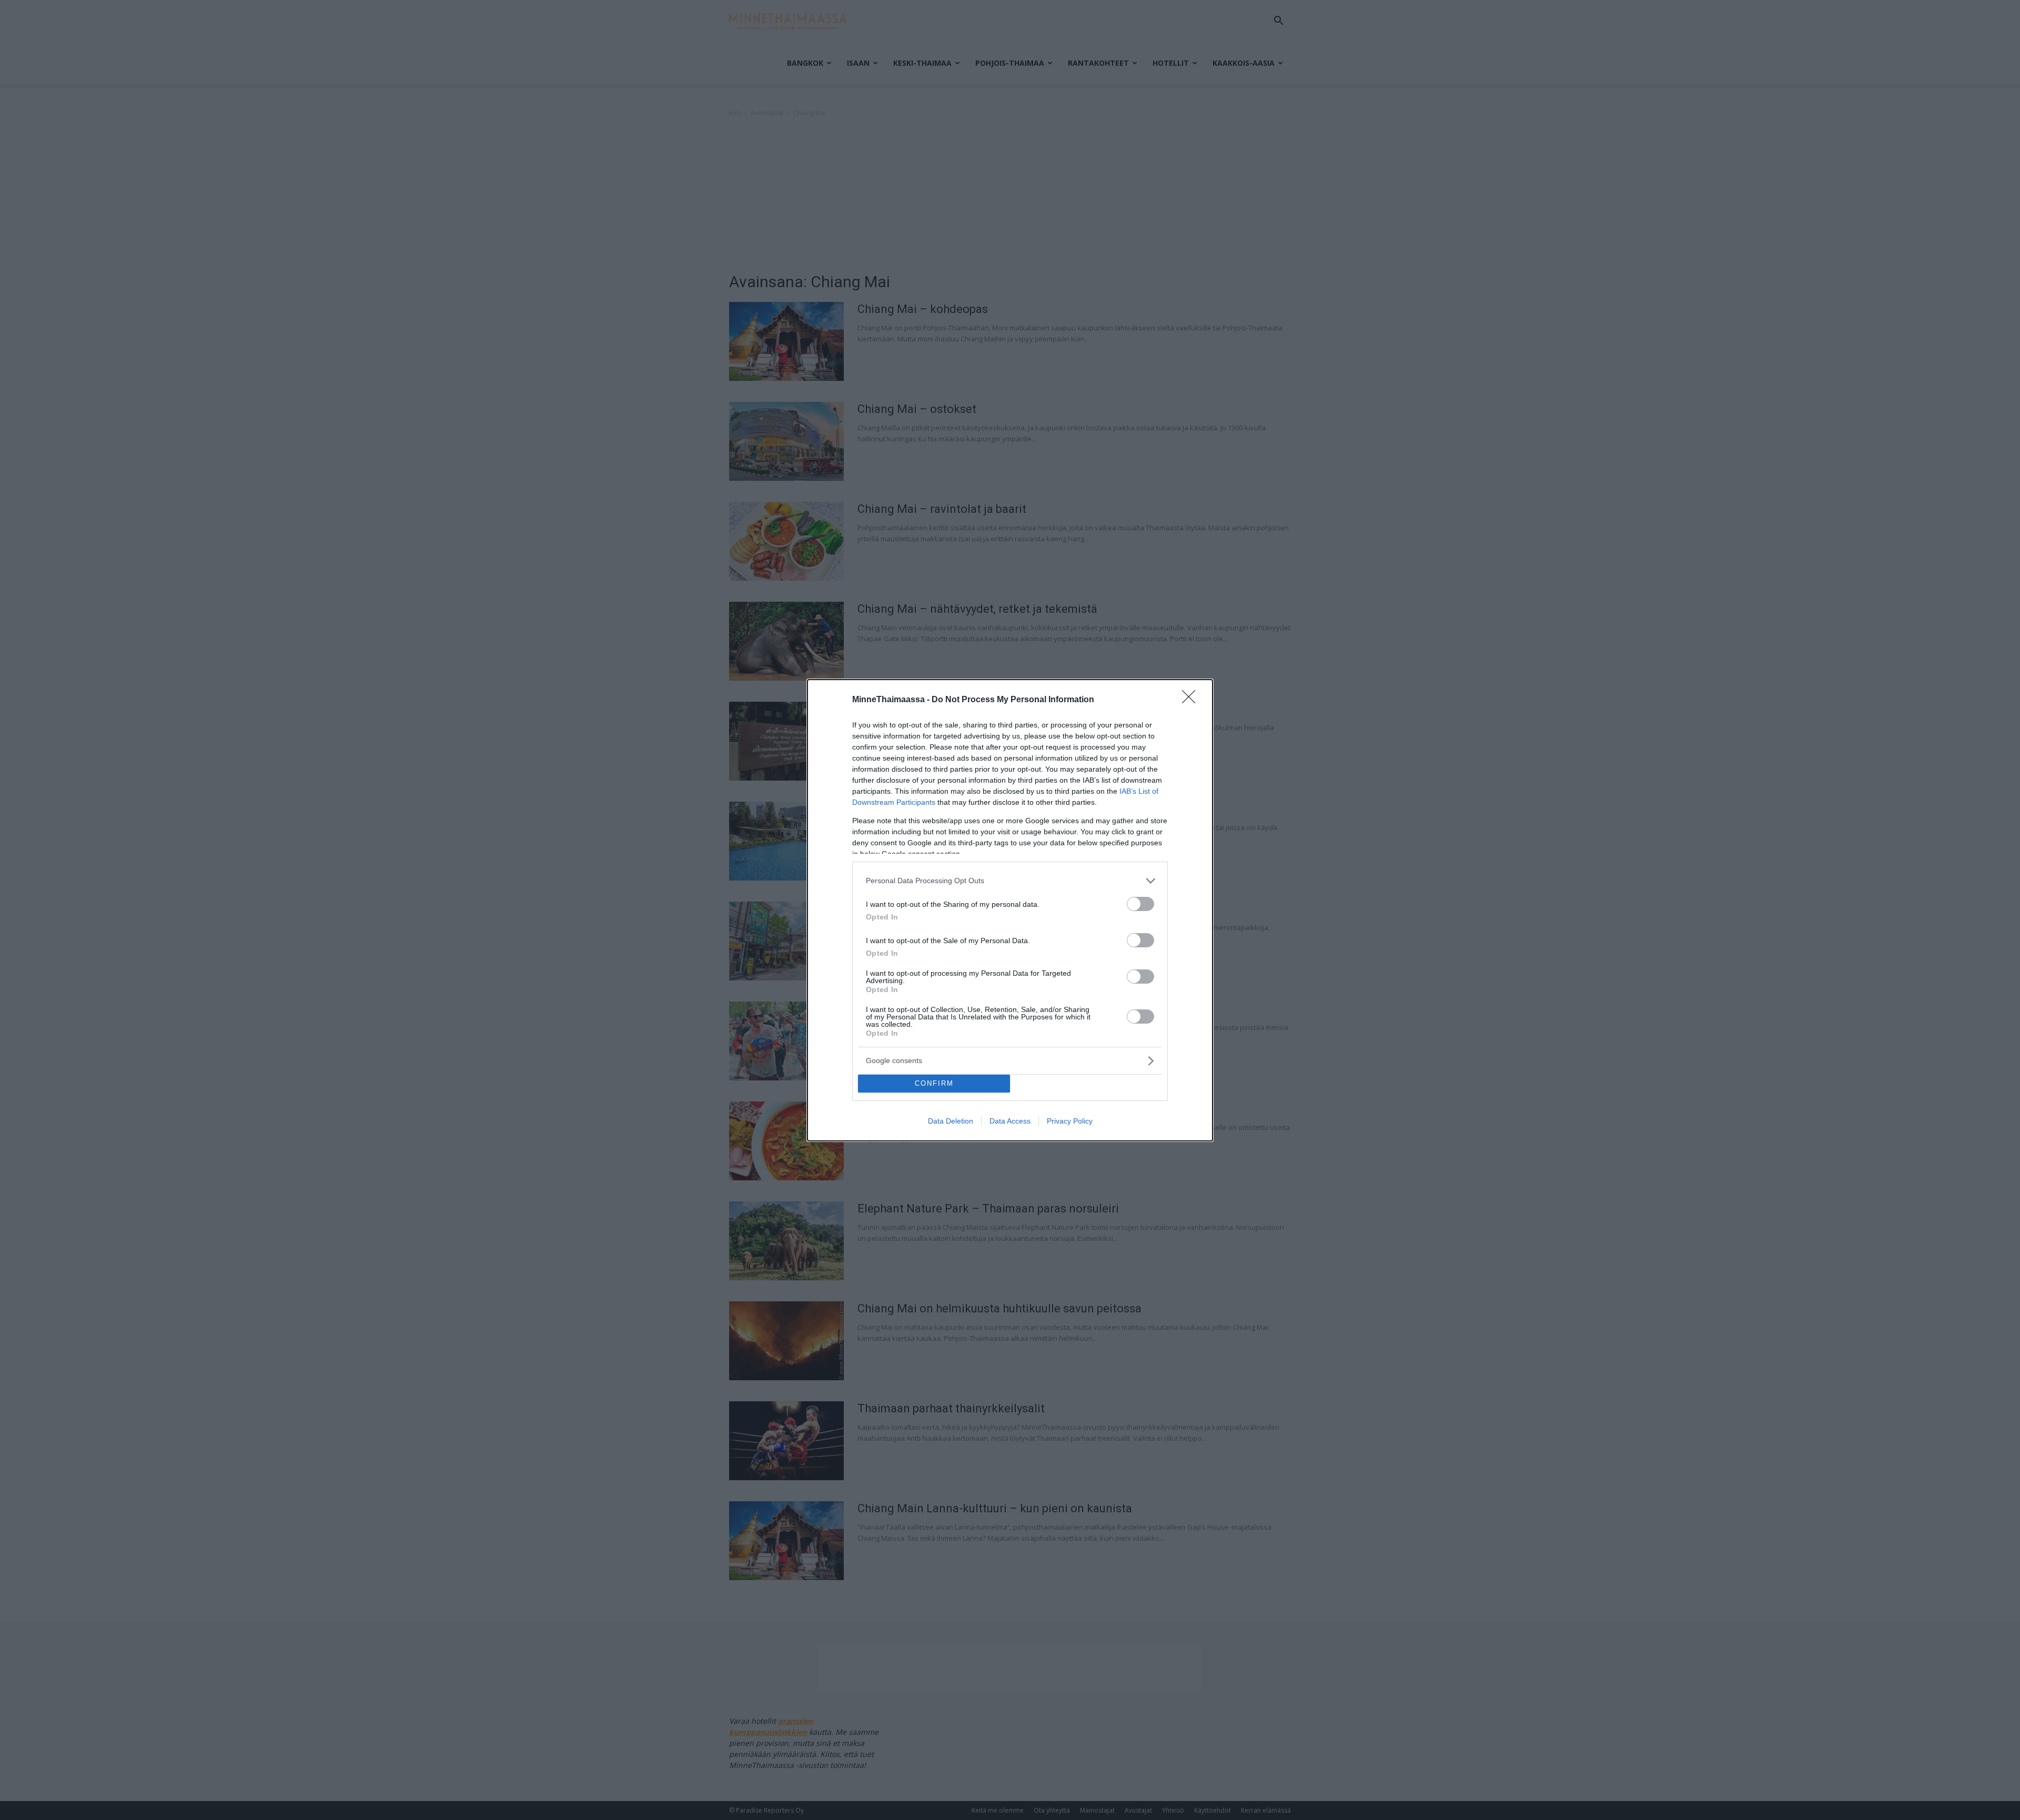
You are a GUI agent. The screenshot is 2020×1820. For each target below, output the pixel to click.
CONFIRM (934, 1083)
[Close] (1192, 700)
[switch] (1140, 904)
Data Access (1010, 1121)
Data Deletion (951, 1121)
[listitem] (1010, 881)
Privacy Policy (1070, 1121)
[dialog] (1010, 910)
